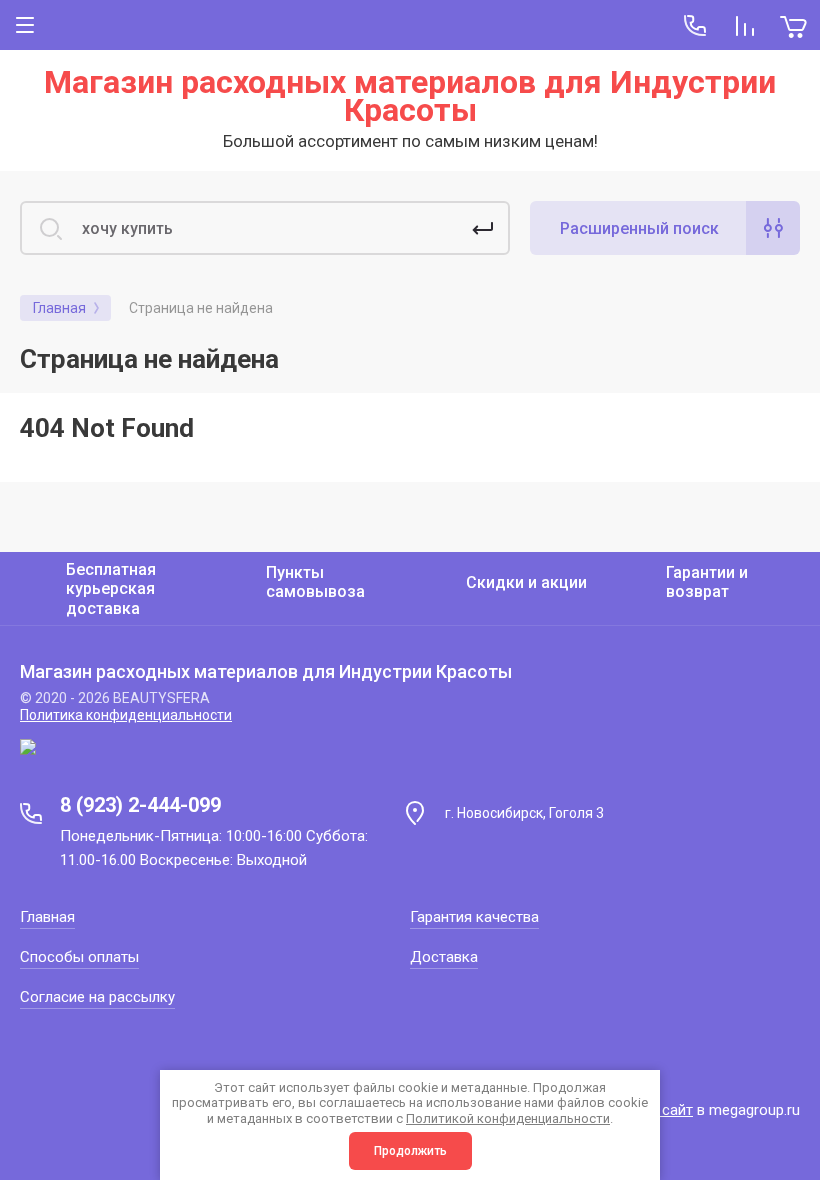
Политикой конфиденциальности (508, 1118)
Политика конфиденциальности (126, 715)
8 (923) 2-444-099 (140, 805)
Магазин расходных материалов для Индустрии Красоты (410, 96)
